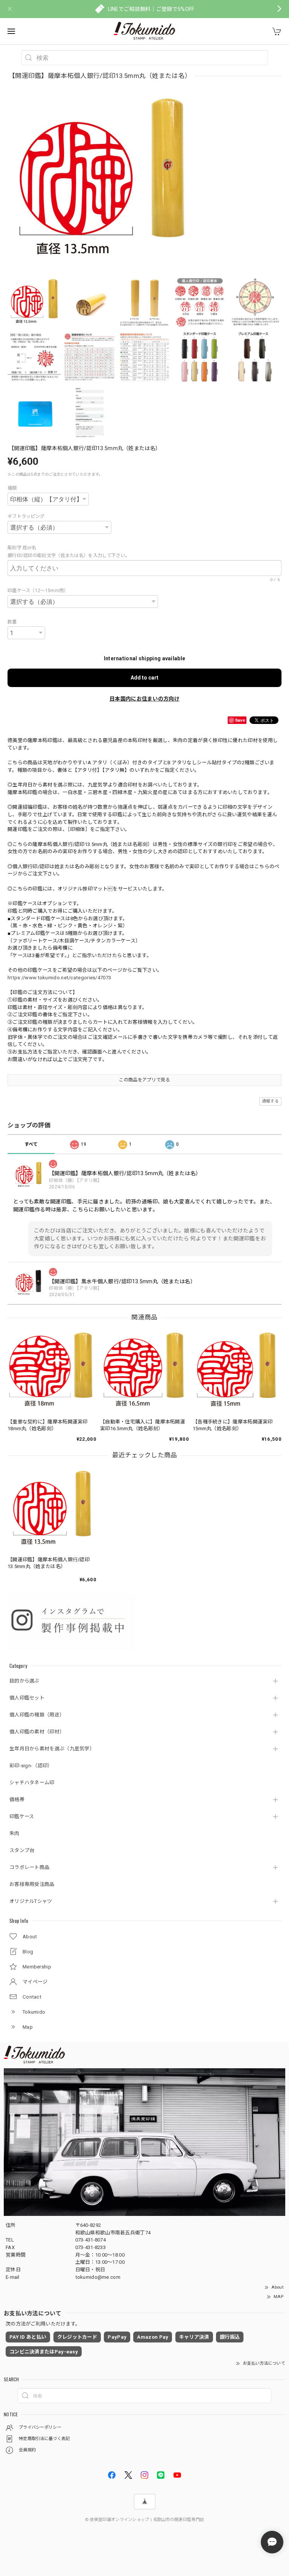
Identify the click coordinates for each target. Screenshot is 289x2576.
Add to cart (144, 678)
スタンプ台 (22, 1850)
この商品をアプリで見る (144, 1080)
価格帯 (17, 1800)
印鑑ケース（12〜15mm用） (38, 591)
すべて (31, 1144)
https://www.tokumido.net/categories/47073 (59, 978)
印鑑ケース (22, 1816)
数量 (12, 622)
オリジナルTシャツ (31, 1901)
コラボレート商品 (29, 1867)
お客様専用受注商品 (32, 1884)
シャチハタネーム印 (32, 1783)
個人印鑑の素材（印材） (37, 1732)
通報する (270, 1101)
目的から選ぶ (24, 1681)
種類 (12, 488)
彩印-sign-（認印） (31, 1766)
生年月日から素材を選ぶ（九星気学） (52, 1749)
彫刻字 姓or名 (24, 548)
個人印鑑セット (27, 1698)
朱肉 (14, 1833)
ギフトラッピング (26, 516)
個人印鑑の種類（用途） (37, 1715)
